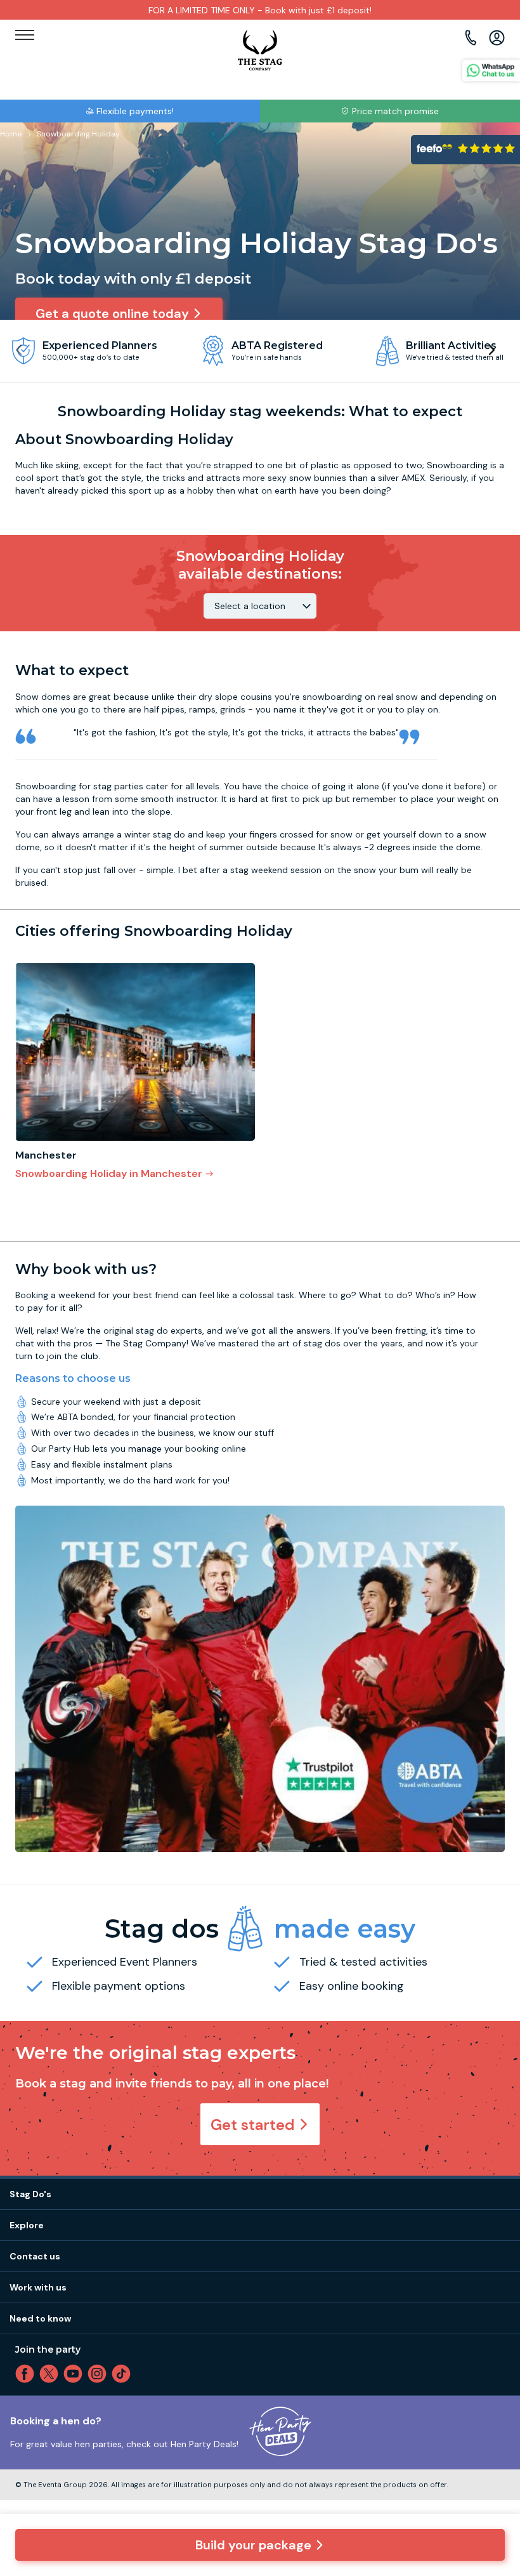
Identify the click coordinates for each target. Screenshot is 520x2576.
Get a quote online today (112, 313)
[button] (491, 350)
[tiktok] (124, 2374)
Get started (253, 2125)
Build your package (253, 2545)
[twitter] (51, 2374)
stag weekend (259, 870)
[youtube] (75, 2374)
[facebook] (27, 2374)
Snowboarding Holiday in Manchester (109, 1173)
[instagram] (100, 2374)
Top (493, 2458)
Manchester (46, 1155)
